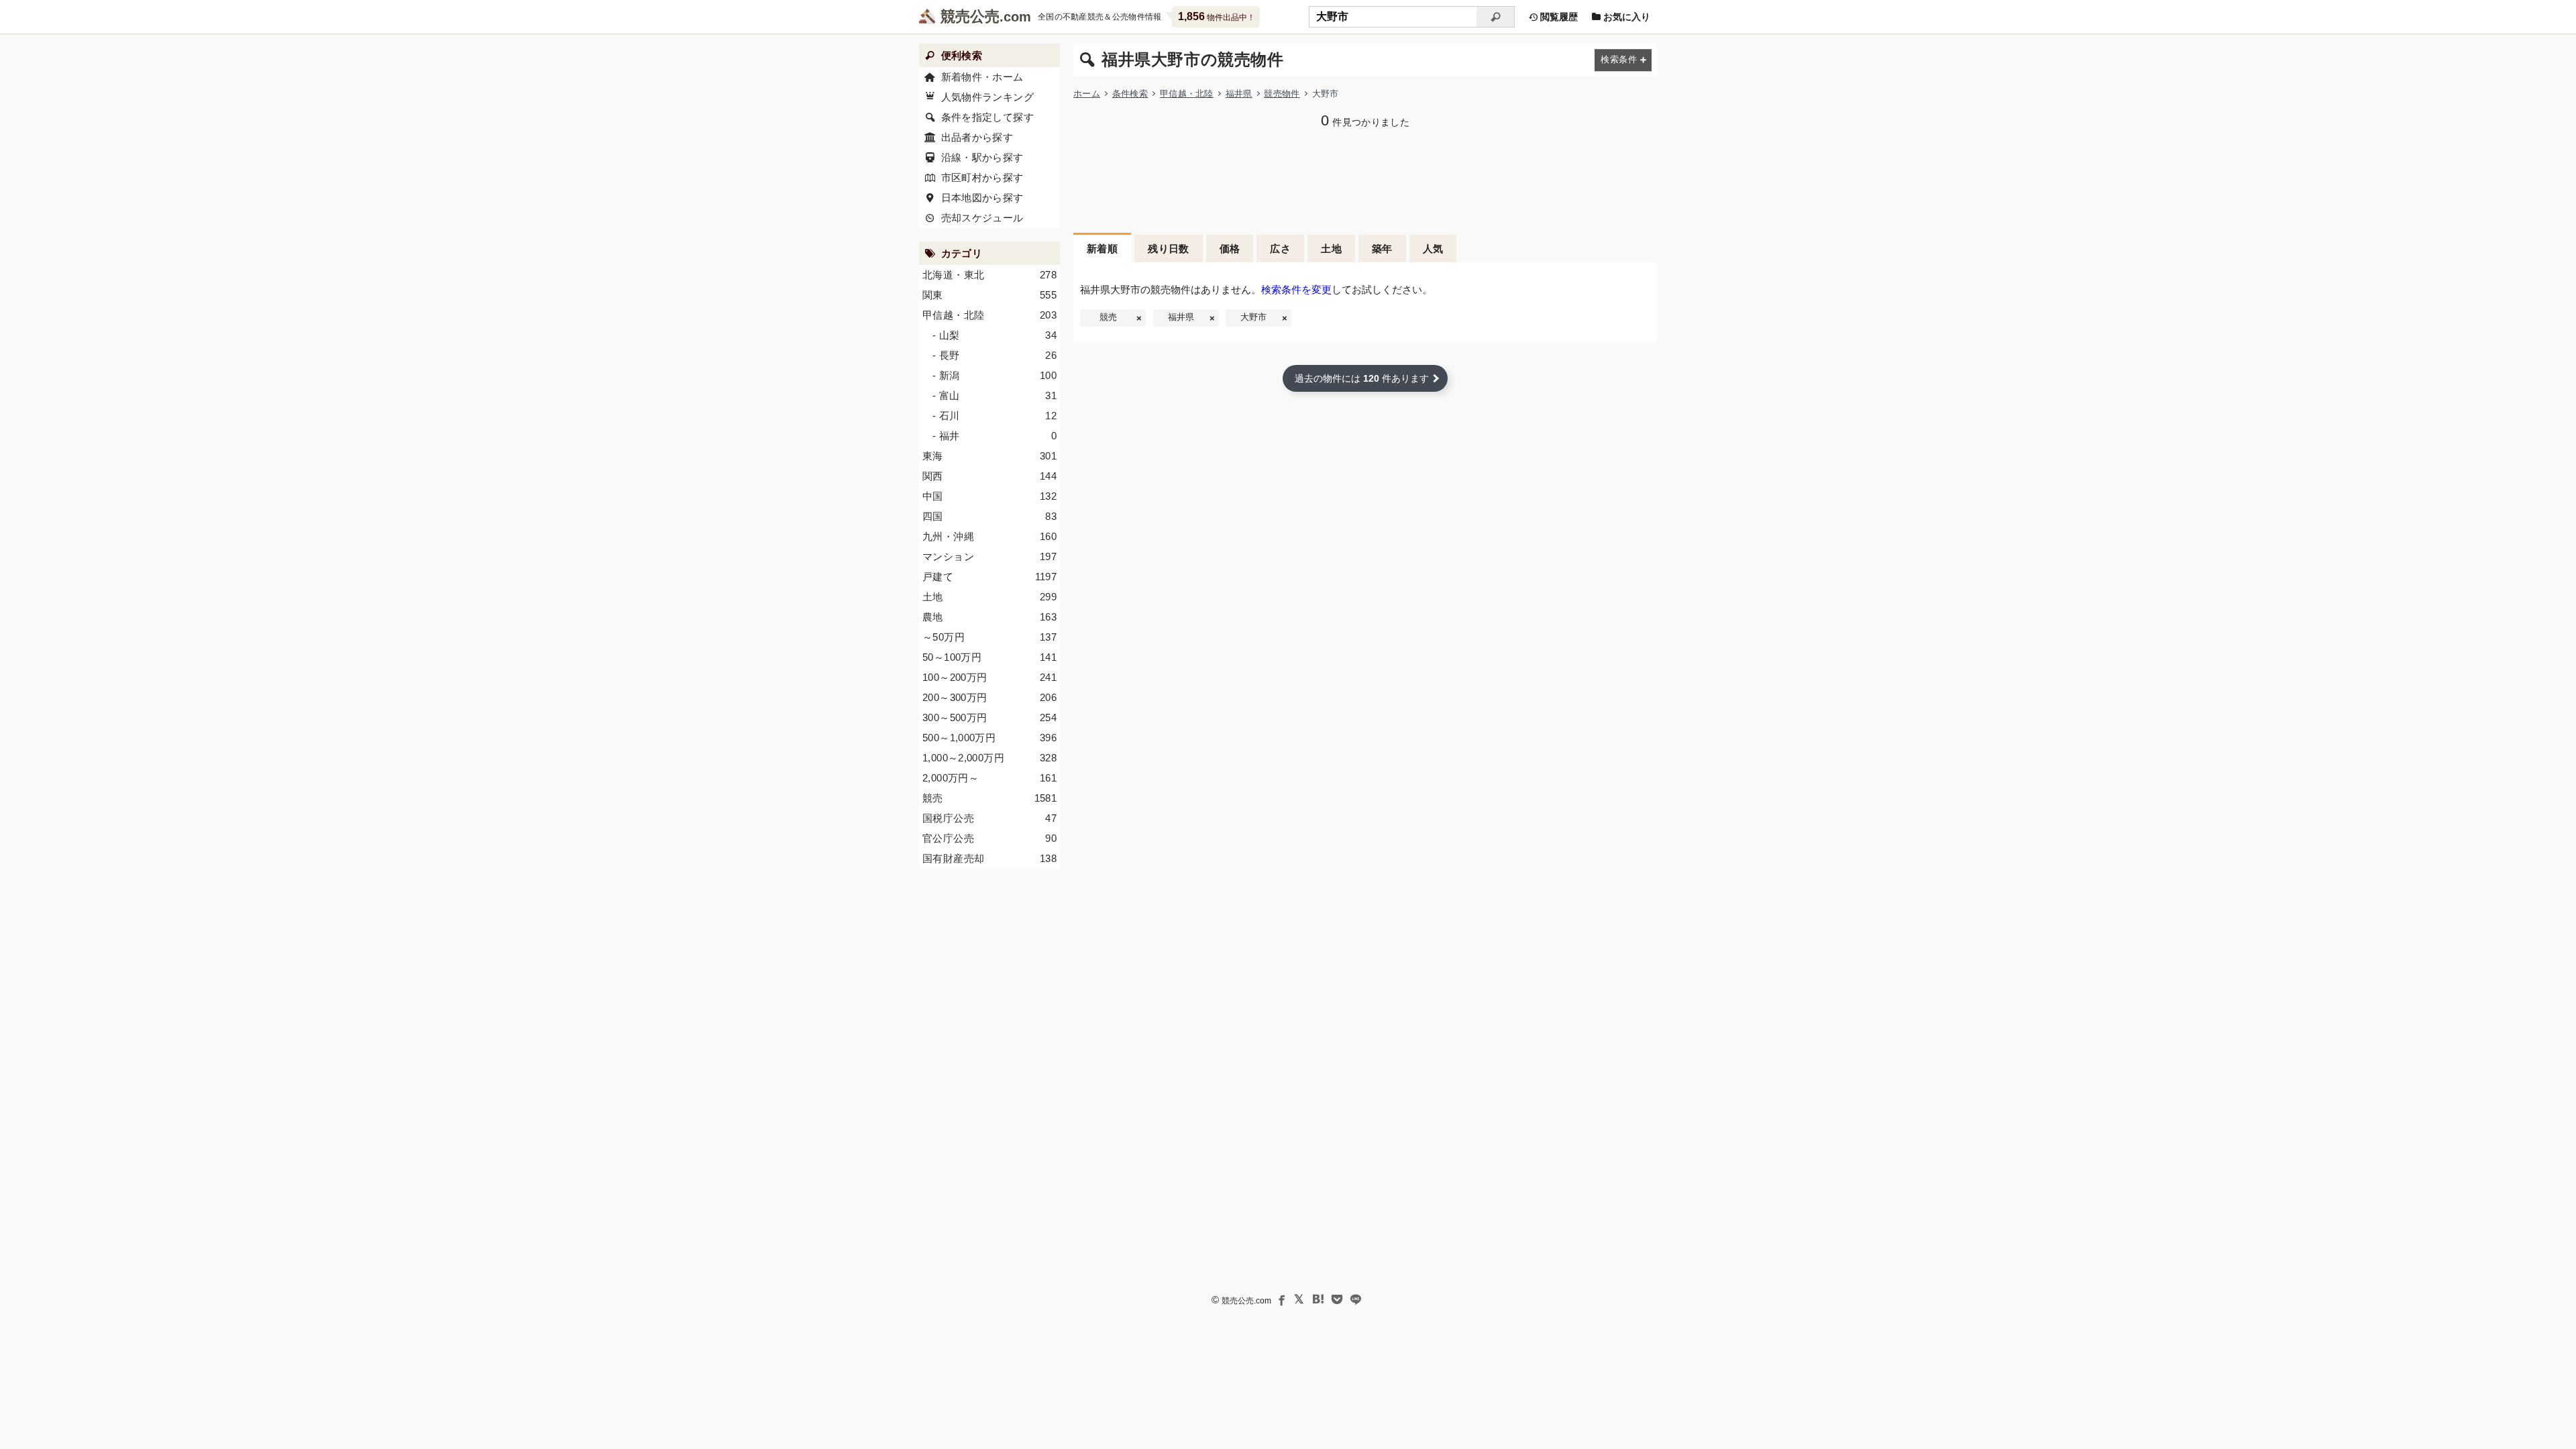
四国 (989, 516)
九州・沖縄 (989, 536)
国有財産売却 (989, 858)
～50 (989, 637)
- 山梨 (995, 335)
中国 (989, 496)
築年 (1382, 249)
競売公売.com (1246, 1301)
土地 (1331, 249)
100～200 (989, 677)
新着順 (1102, 249)
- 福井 (995, 436)
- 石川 (995, 416)
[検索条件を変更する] (1623, 60)
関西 (989, 476)
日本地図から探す (982, 198)
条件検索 (1130, 94)
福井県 (1239, 94)
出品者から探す (977, 137)
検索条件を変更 (1296, 289)
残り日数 (1169, 249)
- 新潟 (995, 375)
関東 (989, 295)
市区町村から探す (982, 177)
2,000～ (989, 778)
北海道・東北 (989, 275)
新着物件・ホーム (982, 77)
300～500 (989, 717)
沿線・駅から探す (982, 157)
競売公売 (970, 16)
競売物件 (1282, 94)
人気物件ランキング (987, 97)
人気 (1433, 249)
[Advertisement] (1365, 179)
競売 (1108, 317)
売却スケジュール (982, 218)
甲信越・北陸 (1187, 94)
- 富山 (995, 395)
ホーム (1087, 94)
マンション (989, 556)
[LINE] (1356, 1299)
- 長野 (995, 355)
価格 (1230, 249)
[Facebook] (1281, 1299)
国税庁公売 (989, 818)
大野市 (1253, 317)
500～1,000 (989, 738)
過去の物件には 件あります (1362, 378)
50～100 (989, 657)
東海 (989, 456)
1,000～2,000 (989, 758)
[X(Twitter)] (1299, 1299)
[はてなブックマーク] (1318, 1299)
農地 (989, 617)
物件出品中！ (1217, 16)
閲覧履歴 (1558, 17)
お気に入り (1625, 17)
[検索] (1496, 17)
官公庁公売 (989, 838)
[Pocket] (1337, 1299)
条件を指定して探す (987, 117)
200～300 (989, 697)
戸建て (989, 577)
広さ (1280, 249)
